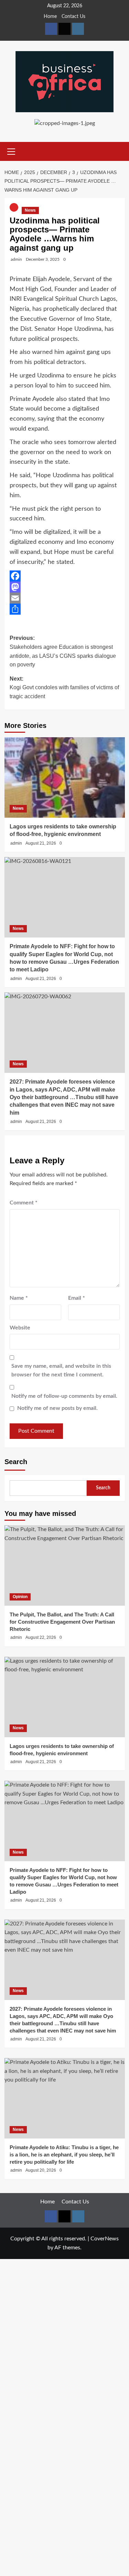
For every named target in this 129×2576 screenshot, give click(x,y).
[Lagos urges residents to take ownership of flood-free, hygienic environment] (65, 777)
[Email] (65, 598)
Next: (64, 688)
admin (16, 259)
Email (77, 1298)
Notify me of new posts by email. (57, 1408)
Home (50, 17)
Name (19, 1298)
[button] (11, 151)
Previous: (63, 651)
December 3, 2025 (43, 259)
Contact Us (73, 17)
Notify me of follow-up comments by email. (64, 1396)
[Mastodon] (65, 587)
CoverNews (105, 2239)
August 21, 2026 (41, 843)
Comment (24, 1203)
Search (16, 1462)
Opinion (20, 1597)
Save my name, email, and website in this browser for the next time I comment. (61, 1371)
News (30, 210)
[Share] (65, 609)
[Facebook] (65, 576)
